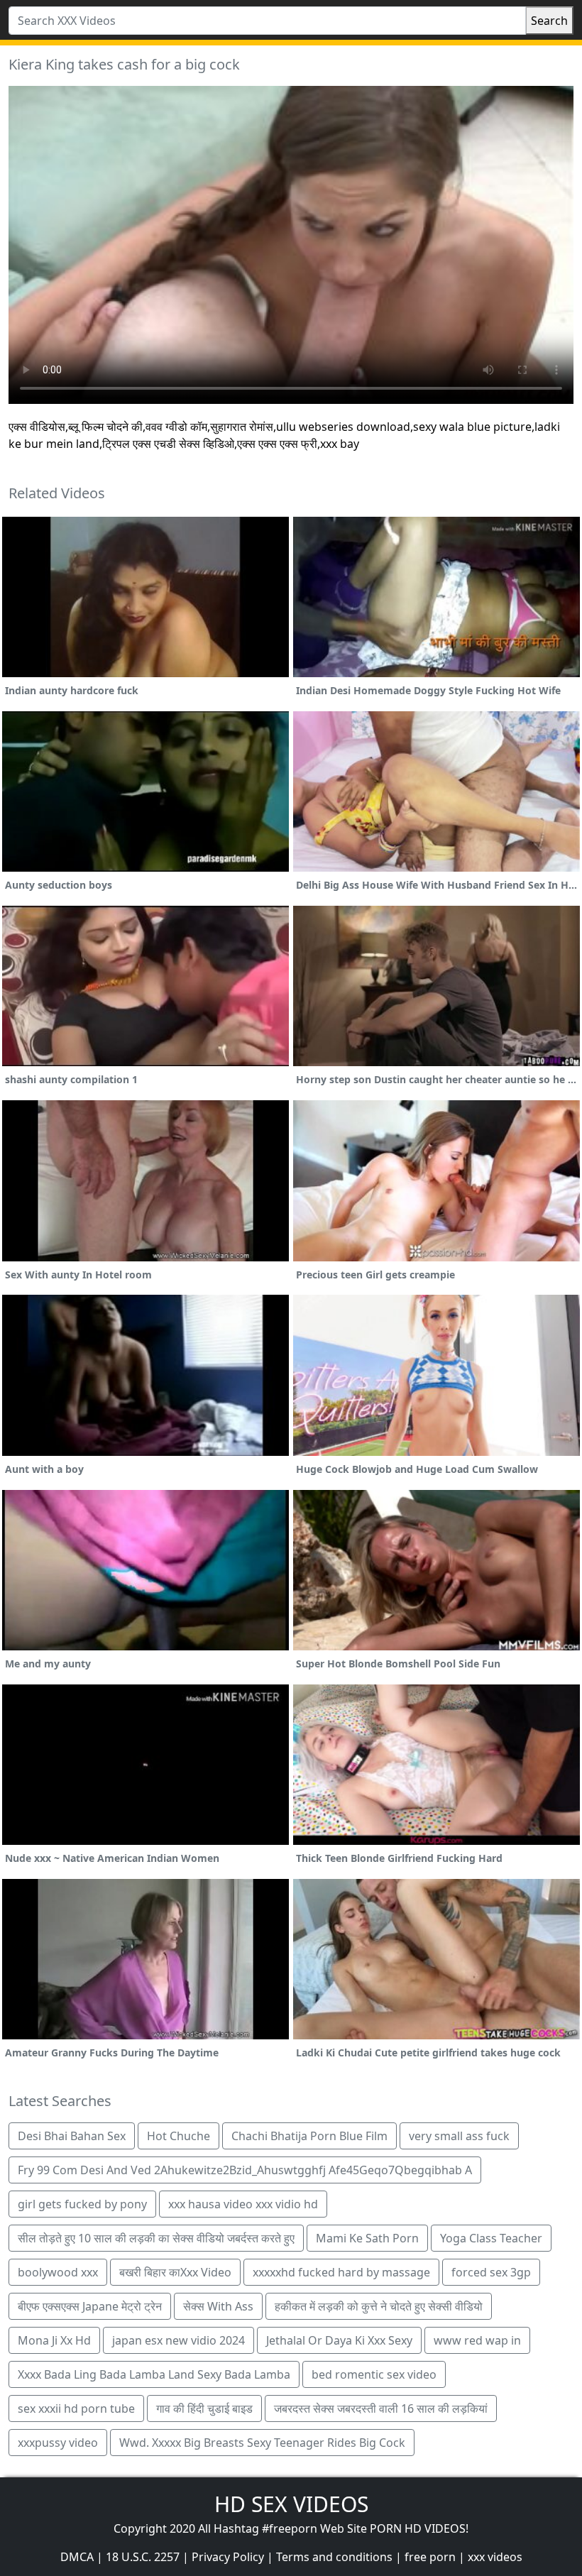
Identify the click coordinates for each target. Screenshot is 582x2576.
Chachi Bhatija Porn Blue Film (309, 2136)
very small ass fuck (459, 2136)
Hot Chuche (179, 2136)
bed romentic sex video (374, 2374)
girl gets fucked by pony (82, 2204)
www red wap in (477, 2340)
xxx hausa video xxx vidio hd (243, 2204)
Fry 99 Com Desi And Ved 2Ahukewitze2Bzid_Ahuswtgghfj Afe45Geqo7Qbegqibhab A (245, 2170)
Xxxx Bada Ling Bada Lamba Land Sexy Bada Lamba (154, 2374)
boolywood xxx (58, 2272)
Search (549, 21)
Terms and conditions (334, 2557)
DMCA (77, 2557)
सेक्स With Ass (218, 2306)
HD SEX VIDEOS (291, 2504)
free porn (430, 2557)
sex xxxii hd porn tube (76, 2408)
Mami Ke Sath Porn (367, 2238)
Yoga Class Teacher (491, 2238)
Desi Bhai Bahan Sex (72, 2136)
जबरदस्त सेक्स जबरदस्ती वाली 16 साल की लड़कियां (381, 2408)
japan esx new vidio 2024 (179, 2340)
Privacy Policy (228, 2557)
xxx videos (495, 2557)
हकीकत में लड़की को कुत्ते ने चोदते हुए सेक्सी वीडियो (379, 2306)
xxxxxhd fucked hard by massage (341, 2272)
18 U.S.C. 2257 (143, 2557)
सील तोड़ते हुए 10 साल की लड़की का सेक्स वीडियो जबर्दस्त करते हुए (156, 2238)
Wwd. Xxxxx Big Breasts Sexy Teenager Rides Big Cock (262, 2443)
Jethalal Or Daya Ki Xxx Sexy (339, 2340)
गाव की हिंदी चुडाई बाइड (204, 2408)
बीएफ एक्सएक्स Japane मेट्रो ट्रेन (90, 2306)
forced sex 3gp (491, 2272)
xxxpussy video (58, 2443)
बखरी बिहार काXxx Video (175, 2272)
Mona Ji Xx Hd (54, 2340)
